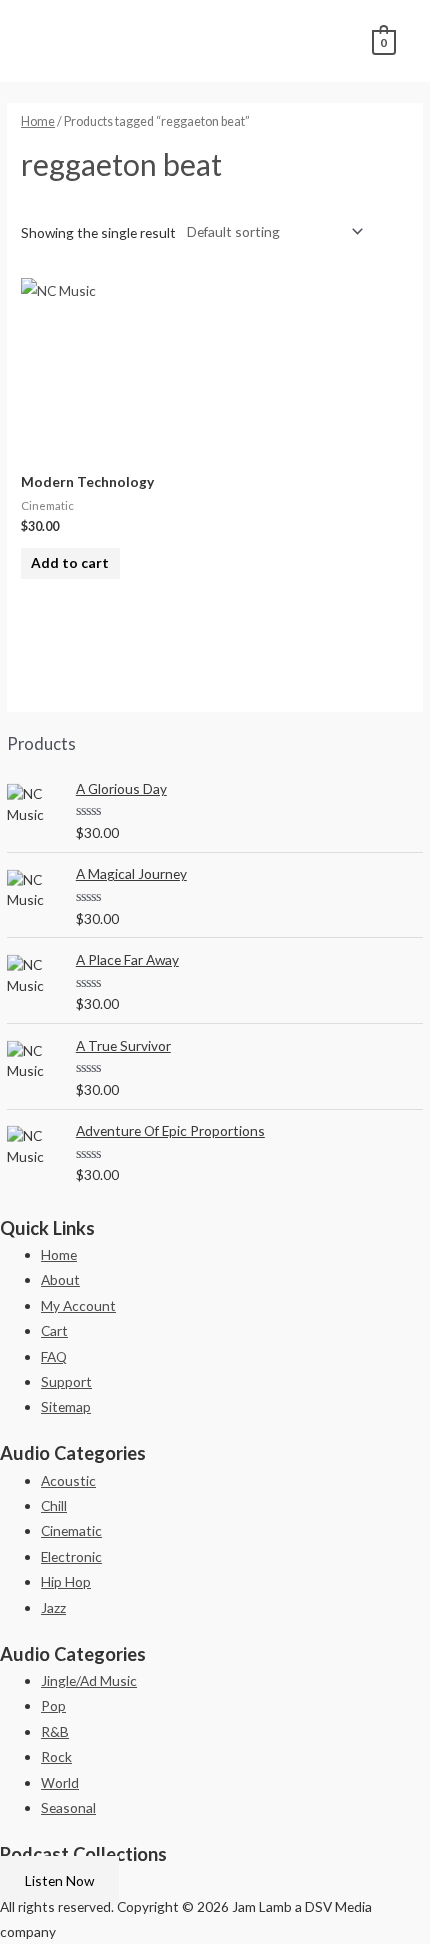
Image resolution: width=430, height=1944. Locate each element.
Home (38, 121)
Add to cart (70, 562)
